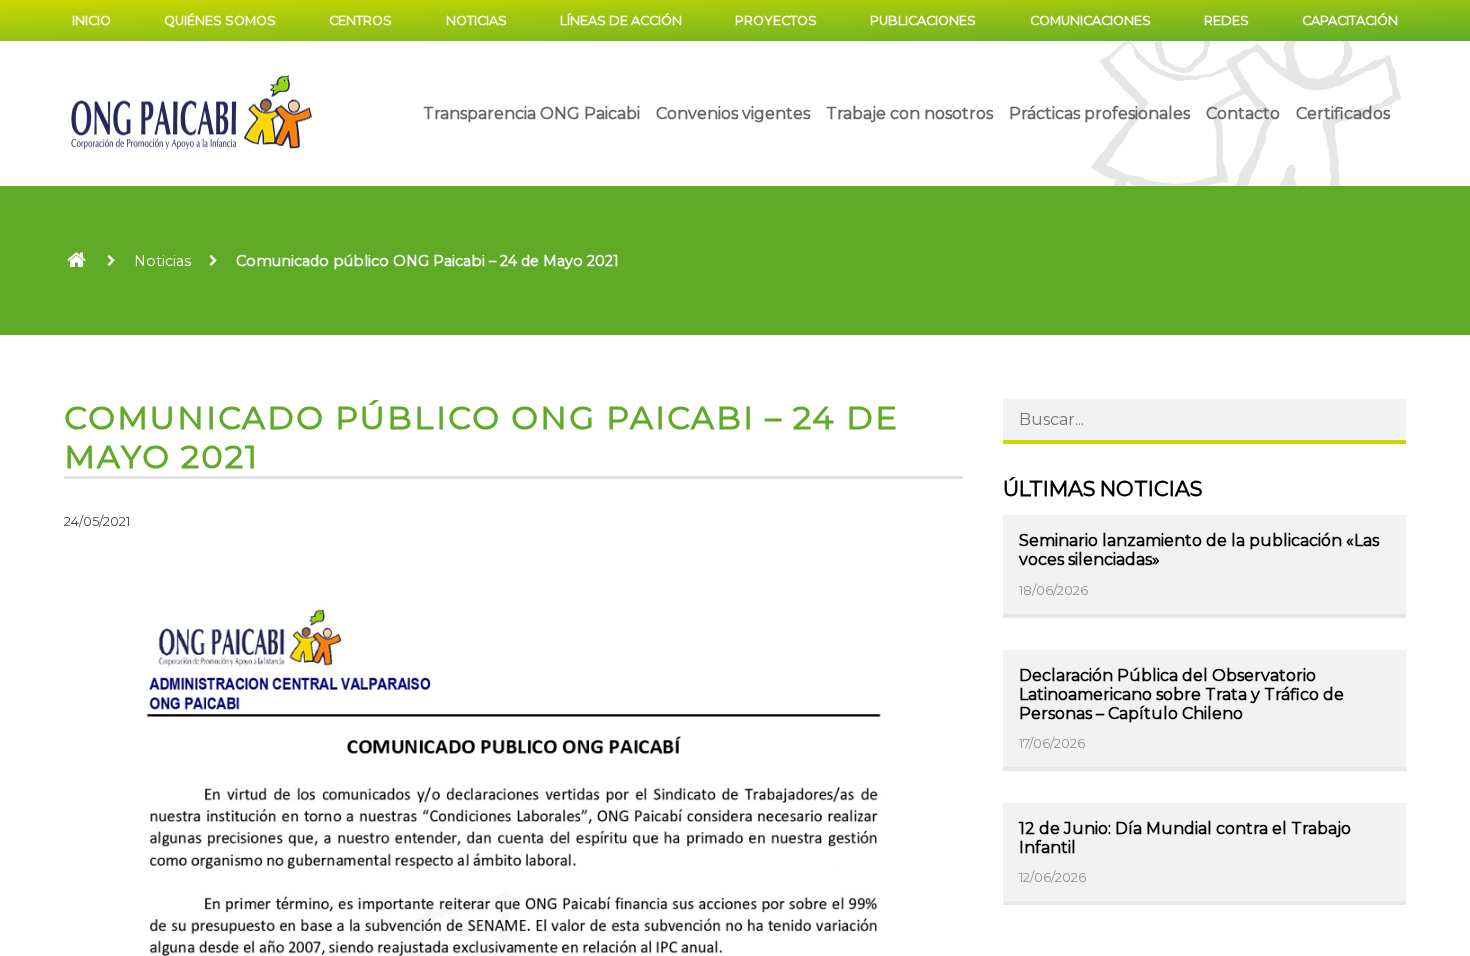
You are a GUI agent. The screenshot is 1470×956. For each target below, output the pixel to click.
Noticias (476, 20)
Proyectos (776, 20)
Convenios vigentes (733, 113)
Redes (1226, 20)
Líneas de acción (621, 20)
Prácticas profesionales (1099, 113)
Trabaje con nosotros (909, 113)
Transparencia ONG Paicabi (531, 113)
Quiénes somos (220, 20)
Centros (360, 20)
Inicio (91, 20)
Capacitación (1350, 20)
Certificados (1343, 113)
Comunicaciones (1090, 20)
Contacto (1243, 113)
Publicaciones (923, 20)
